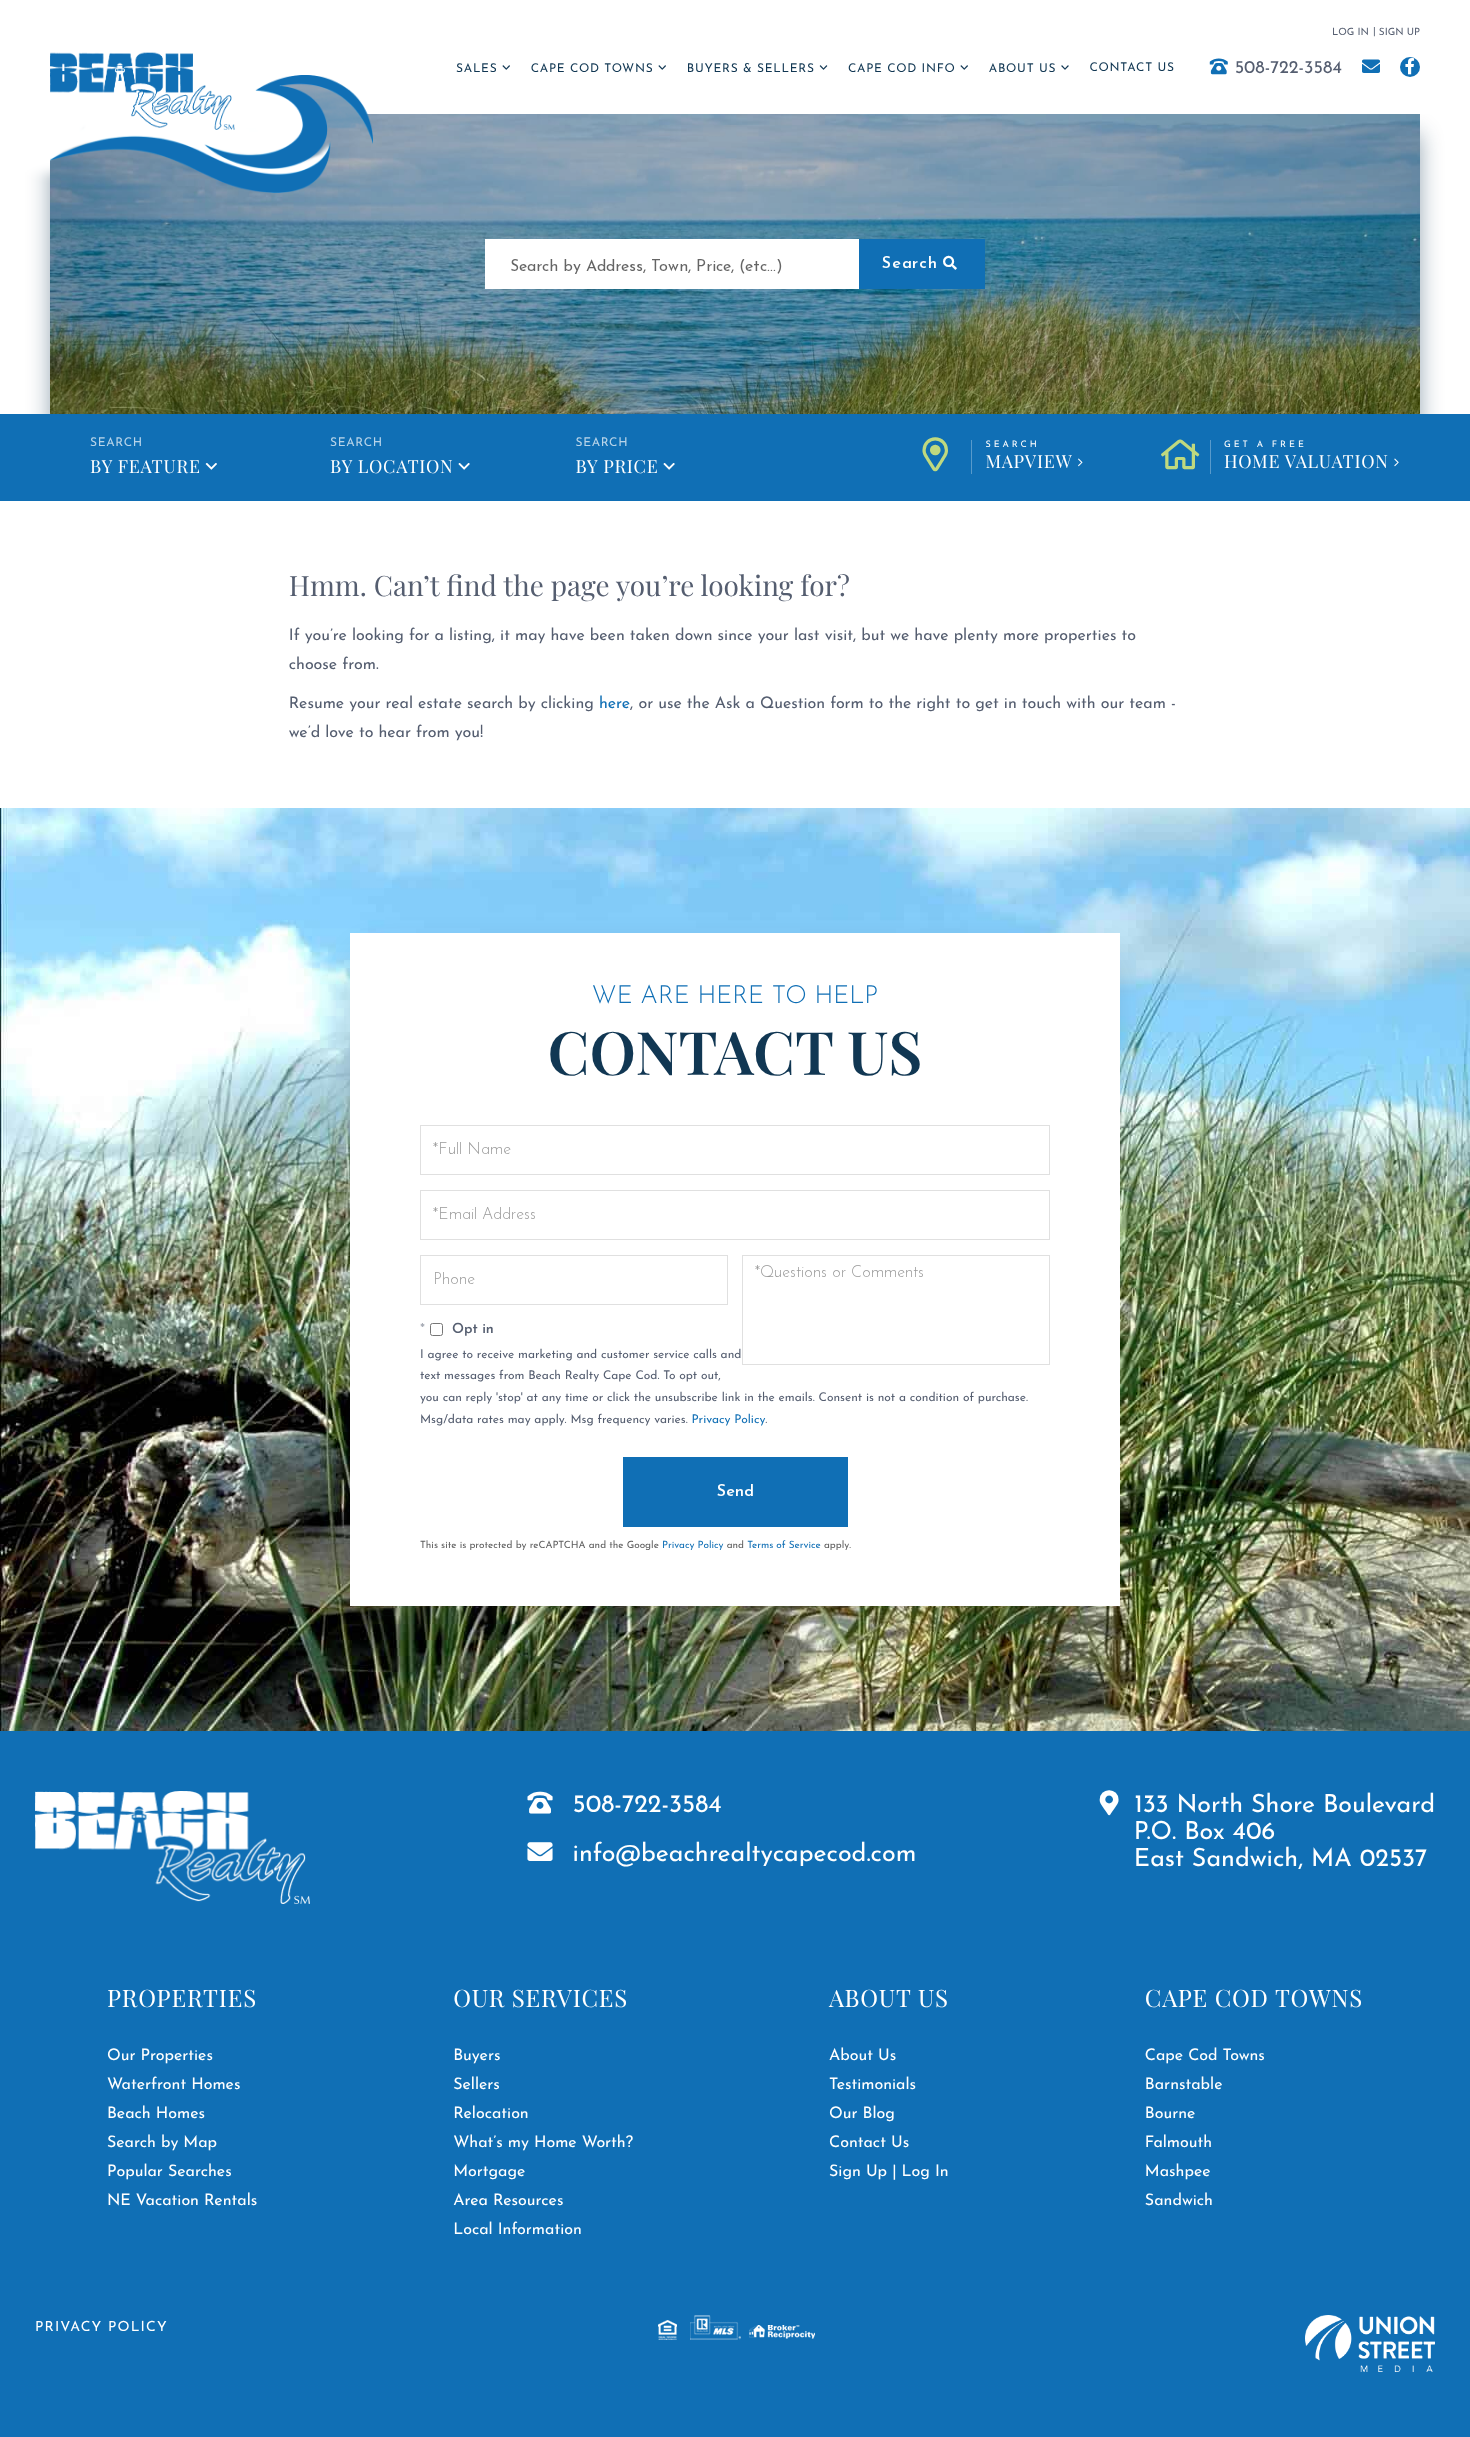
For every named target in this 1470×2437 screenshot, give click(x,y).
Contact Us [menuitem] (1131, 68)
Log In (1350, 32)
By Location (391, 466)
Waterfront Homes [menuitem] (173, 2085)
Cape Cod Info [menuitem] (902, 69)
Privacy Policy (728, 1420)
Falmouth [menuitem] (1178, 2143)
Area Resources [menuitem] (508, 2201)
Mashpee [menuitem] (1178, 2172)
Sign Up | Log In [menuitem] (889, 2172)
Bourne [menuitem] (1170, 2114)
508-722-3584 (1288, 69)
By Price (616, 466)
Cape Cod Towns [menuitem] (592, 69)
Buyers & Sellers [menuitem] (751, 69)
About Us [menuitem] (1022, 69)
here (614, 704)
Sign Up (1399, 32)
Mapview (1028, 457)
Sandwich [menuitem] (1179, 2201)
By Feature (145, 466)
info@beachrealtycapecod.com (745, 1855)
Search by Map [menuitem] (162, 2143)
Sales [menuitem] (476, 69)
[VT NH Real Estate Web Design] (1370, 2343)
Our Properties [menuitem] (160, 2056)
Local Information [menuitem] (517, 2230)
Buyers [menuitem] (476, 2056)
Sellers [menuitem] (476, 2085)
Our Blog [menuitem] (862, 2114)
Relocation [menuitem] (491, 2114)
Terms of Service (784, 1545)
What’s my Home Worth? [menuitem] (543, 2143)
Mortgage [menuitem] (489, 2172)
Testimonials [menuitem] (872, 2085)
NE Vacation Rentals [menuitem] (182, 2201)
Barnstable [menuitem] (1184, 2085)
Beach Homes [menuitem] (156, 2114)
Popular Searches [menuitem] (169, 2172)
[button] (922, 264)
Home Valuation (1306, 457)
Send (735, 1492)
